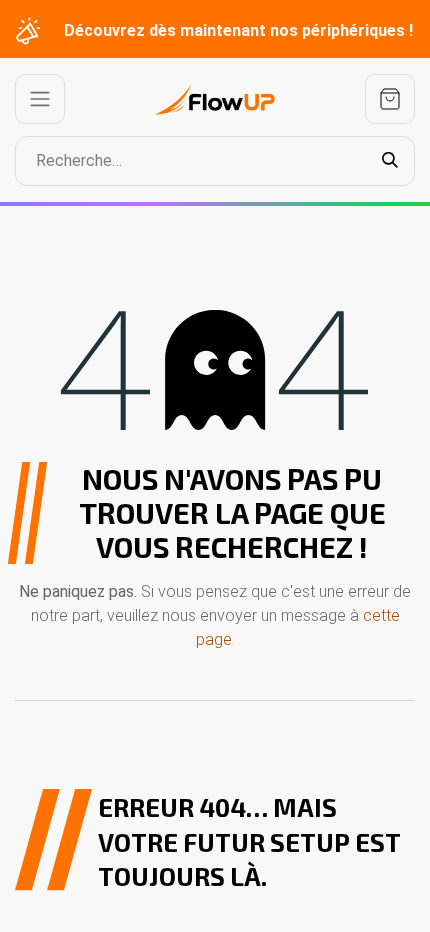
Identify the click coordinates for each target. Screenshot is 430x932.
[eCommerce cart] (390, 99)
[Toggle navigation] (40, 99)
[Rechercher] (390, 161)
